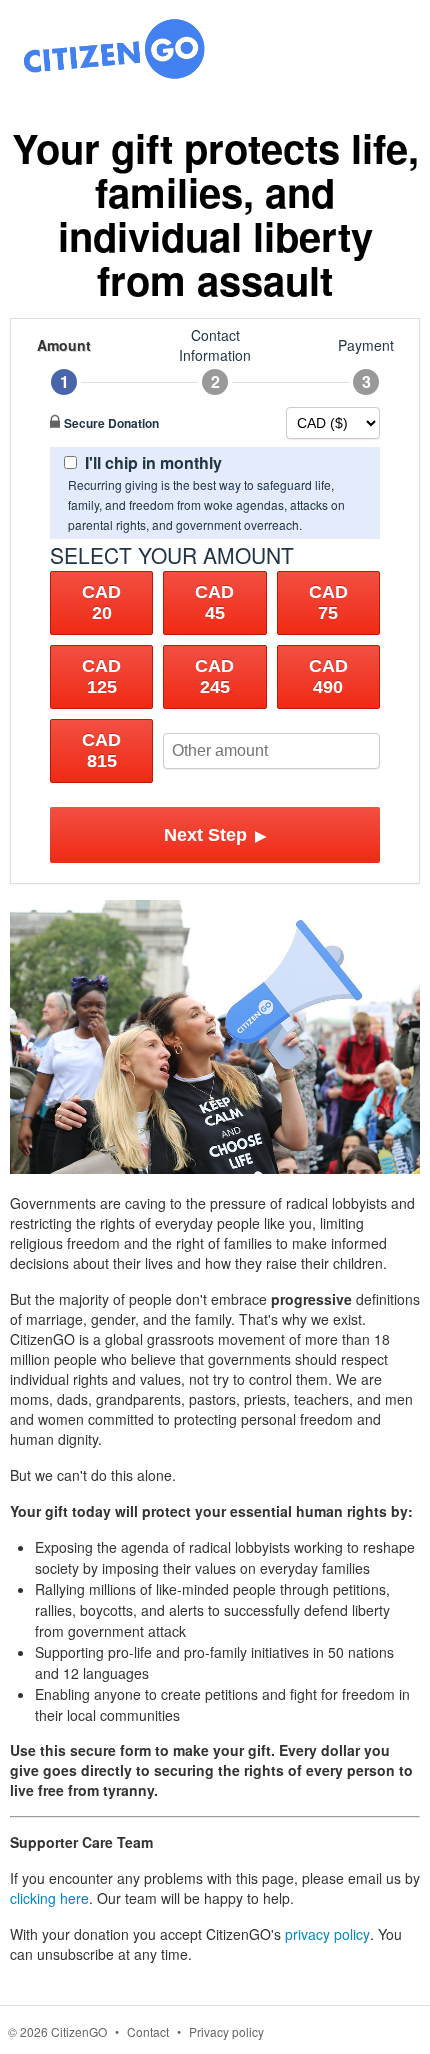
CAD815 (101, 750)
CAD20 (101, 602)
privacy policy (327, 1934)
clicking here (49, 1898)
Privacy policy (226, 2031)
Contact (148, 2031)
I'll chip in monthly (153, 462)
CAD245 (214, 676)
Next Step (215, 835)
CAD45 (214, 602)
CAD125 (101, 676)
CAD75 (328, 602)
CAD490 (328, 676)
